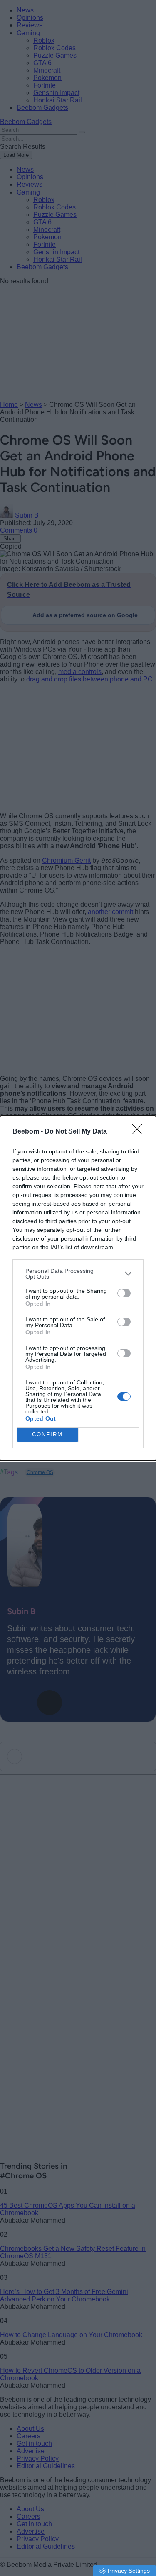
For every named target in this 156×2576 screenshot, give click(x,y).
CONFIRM (47, 1434)
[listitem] (78, 1274)
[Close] (140, 1132)
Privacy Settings (129, 2571)
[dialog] (78, 1288)
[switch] (124, 1293)
